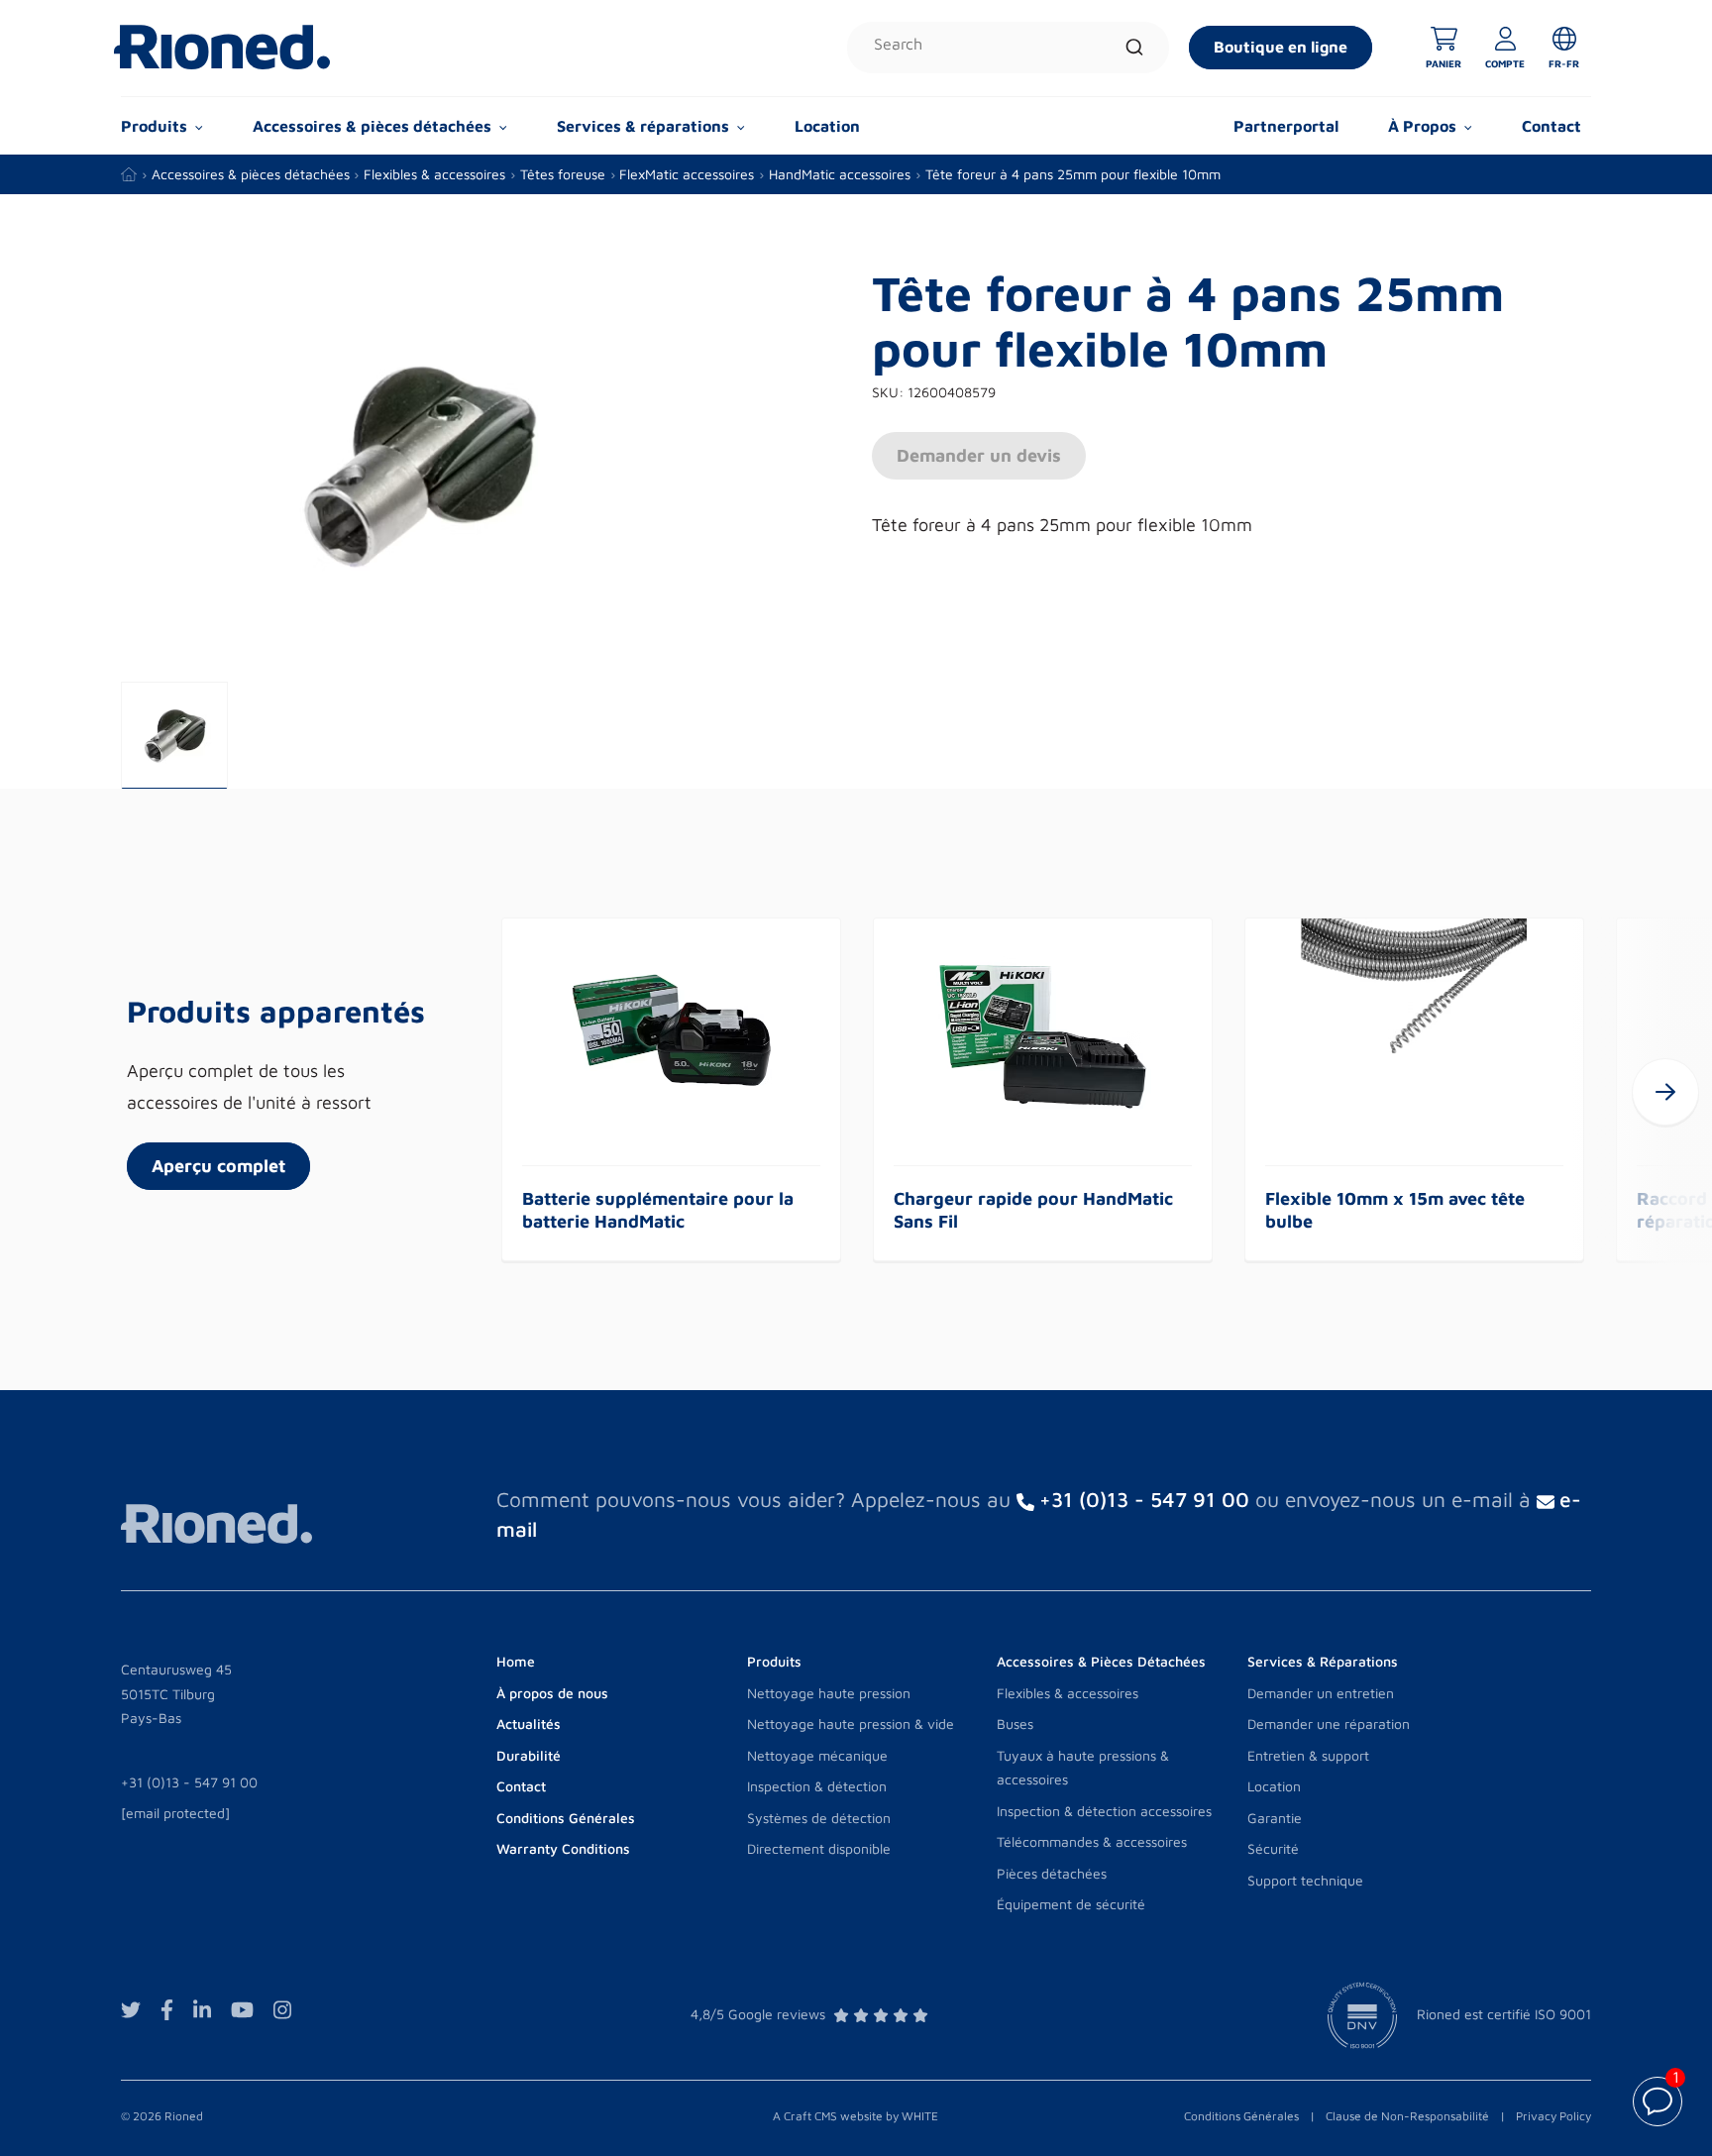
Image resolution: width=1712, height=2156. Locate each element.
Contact (1551, 126)
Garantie (1275, 1818)
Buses (1015, 1724)
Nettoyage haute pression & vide (851, 1724)
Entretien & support (1308, 1755)
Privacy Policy (1553, 2116)
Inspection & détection (817, 1786)
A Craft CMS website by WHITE (856, 2116)
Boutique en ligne (1281, 47)
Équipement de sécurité (1071, 1904)
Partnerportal (1286, 126)
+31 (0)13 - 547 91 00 (189, 1782)
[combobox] (1008, 48)
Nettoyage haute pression (829, 1693)
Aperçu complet (218, 1166)
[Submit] (1134, 48)
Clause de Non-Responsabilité (1407, 2116)
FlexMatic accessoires (687, 174)
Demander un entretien (1321, 1693)
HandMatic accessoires (840, 174)
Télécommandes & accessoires (1092, 1841)
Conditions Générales (1241, 2116)
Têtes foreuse (563, 174)
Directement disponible (819, 1848)
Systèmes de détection (819, 1818)
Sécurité (1273, 1848)
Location (827, 126)
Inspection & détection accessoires (1104, 1811)
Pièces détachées (1052, 1873)
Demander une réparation (1329, 1724)
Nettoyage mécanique (817, 1755)
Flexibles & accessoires (434, 174)
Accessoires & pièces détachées (251, 174)
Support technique (1305, 1880)
